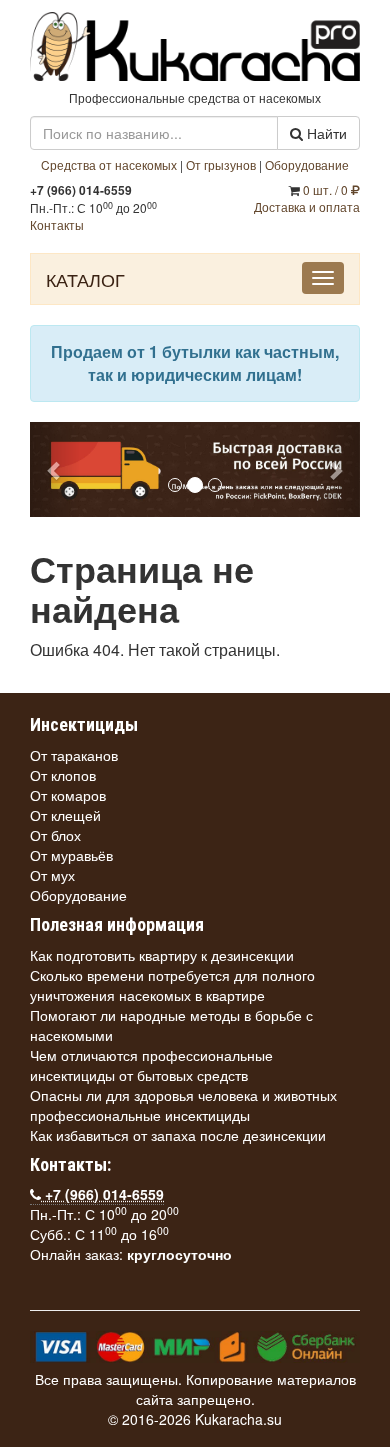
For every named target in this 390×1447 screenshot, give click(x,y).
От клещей (65, 815)
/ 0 (327, 189)
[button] (55, 469)
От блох (55, 835)
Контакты (57, 224)
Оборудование (307, 164)
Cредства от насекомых (109, 164)
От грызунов (221, 164)
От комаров (68, 795)
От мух (52, 875)
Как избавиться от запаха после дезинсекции (178, 1135)
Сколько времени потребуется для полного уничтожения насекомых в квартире (172, 985)
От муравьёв (71, 855)
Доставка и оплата (307, 206)
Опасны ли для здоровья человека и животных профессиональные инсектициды (183, 1105)
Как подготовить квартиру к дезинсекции (162, 955)
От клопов (63, 775)
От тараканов (74, 755)
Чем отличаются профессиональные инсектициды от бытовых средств (151, 1065)
